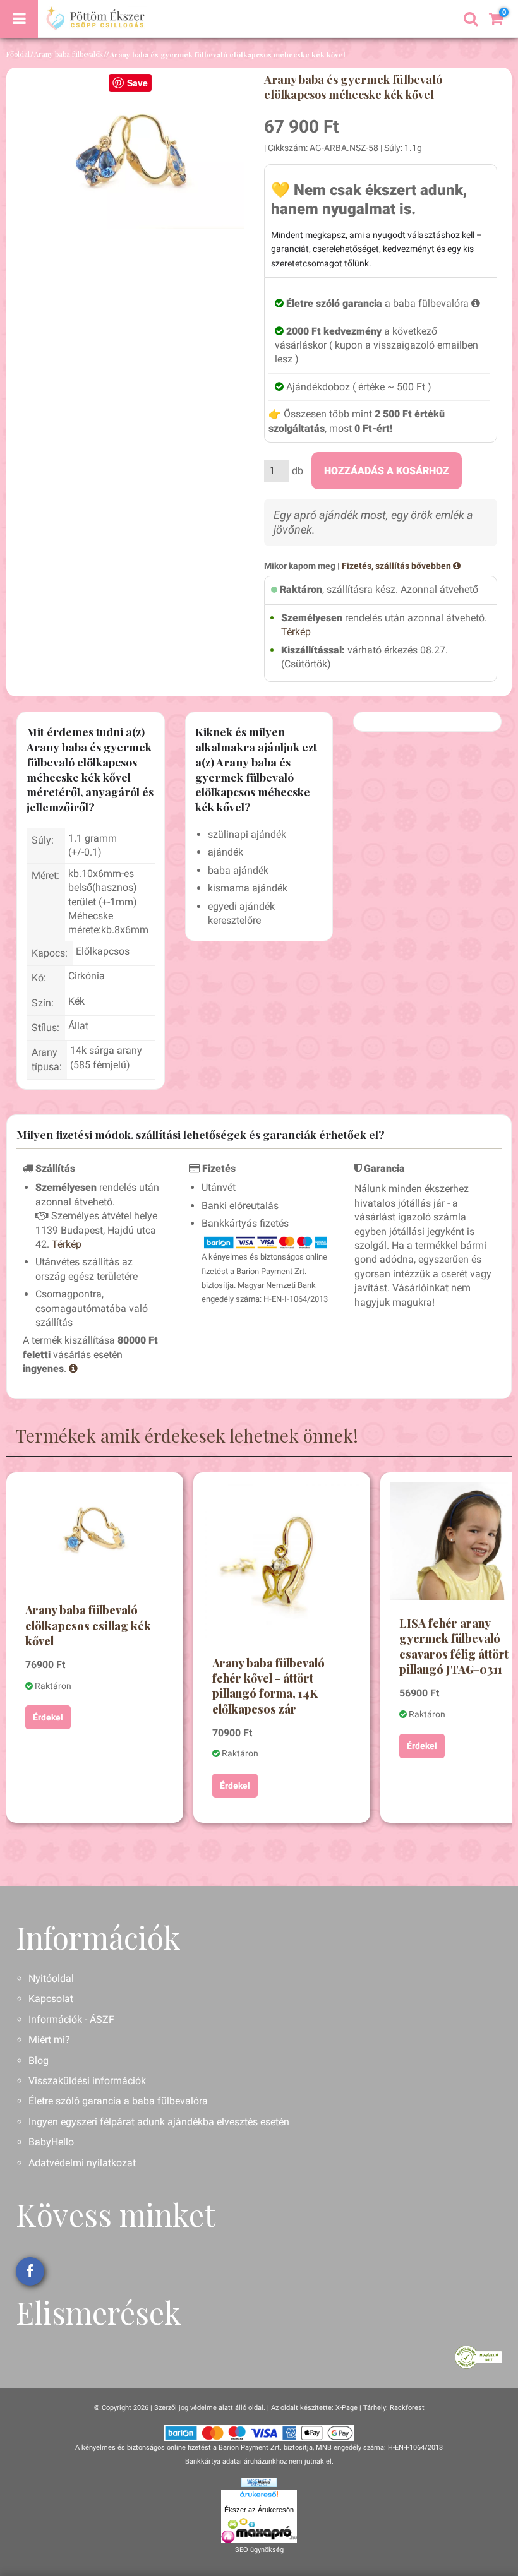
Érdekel (48, 1717)
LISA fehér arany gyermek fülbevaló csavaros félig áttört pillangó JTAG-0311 (454, 1646)
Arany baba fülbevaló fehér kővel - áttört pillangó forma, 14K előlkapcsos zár (268, 1686)
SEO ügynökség (259, 2550)
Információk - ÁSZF (71, 2019)
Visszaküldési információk (87, 2081)
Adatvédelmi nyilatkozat (82, 2163)
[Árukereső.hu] (259, 2496)
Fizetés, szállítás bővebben (397, 566)
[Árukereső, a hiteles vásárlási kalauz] (479, 2356)
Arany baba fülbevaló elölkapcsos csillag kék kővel (88, 1625)
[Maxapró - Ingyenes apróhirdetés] (259, 2531)
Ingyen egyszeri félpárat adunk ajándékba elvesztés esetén (159, 2122)
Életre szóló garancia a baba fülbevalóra (118, 2101)
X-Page (346, 2408)
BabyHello (51, 2142)
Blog (39, 2060)
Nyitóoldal (51, 1978)
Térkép (296, 632)
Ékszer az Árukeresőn (259, 2510)
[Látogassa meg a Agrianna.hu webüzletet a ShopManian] (259, 2482)
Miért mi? (49, 2040)
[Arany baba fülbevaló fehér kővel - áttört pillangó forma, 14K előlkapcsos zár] (282, 1561)
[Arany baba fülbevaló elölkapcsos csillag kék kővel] (95, 1535)
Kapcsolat (51, 1999)
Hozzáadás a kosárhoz (387, 471)
